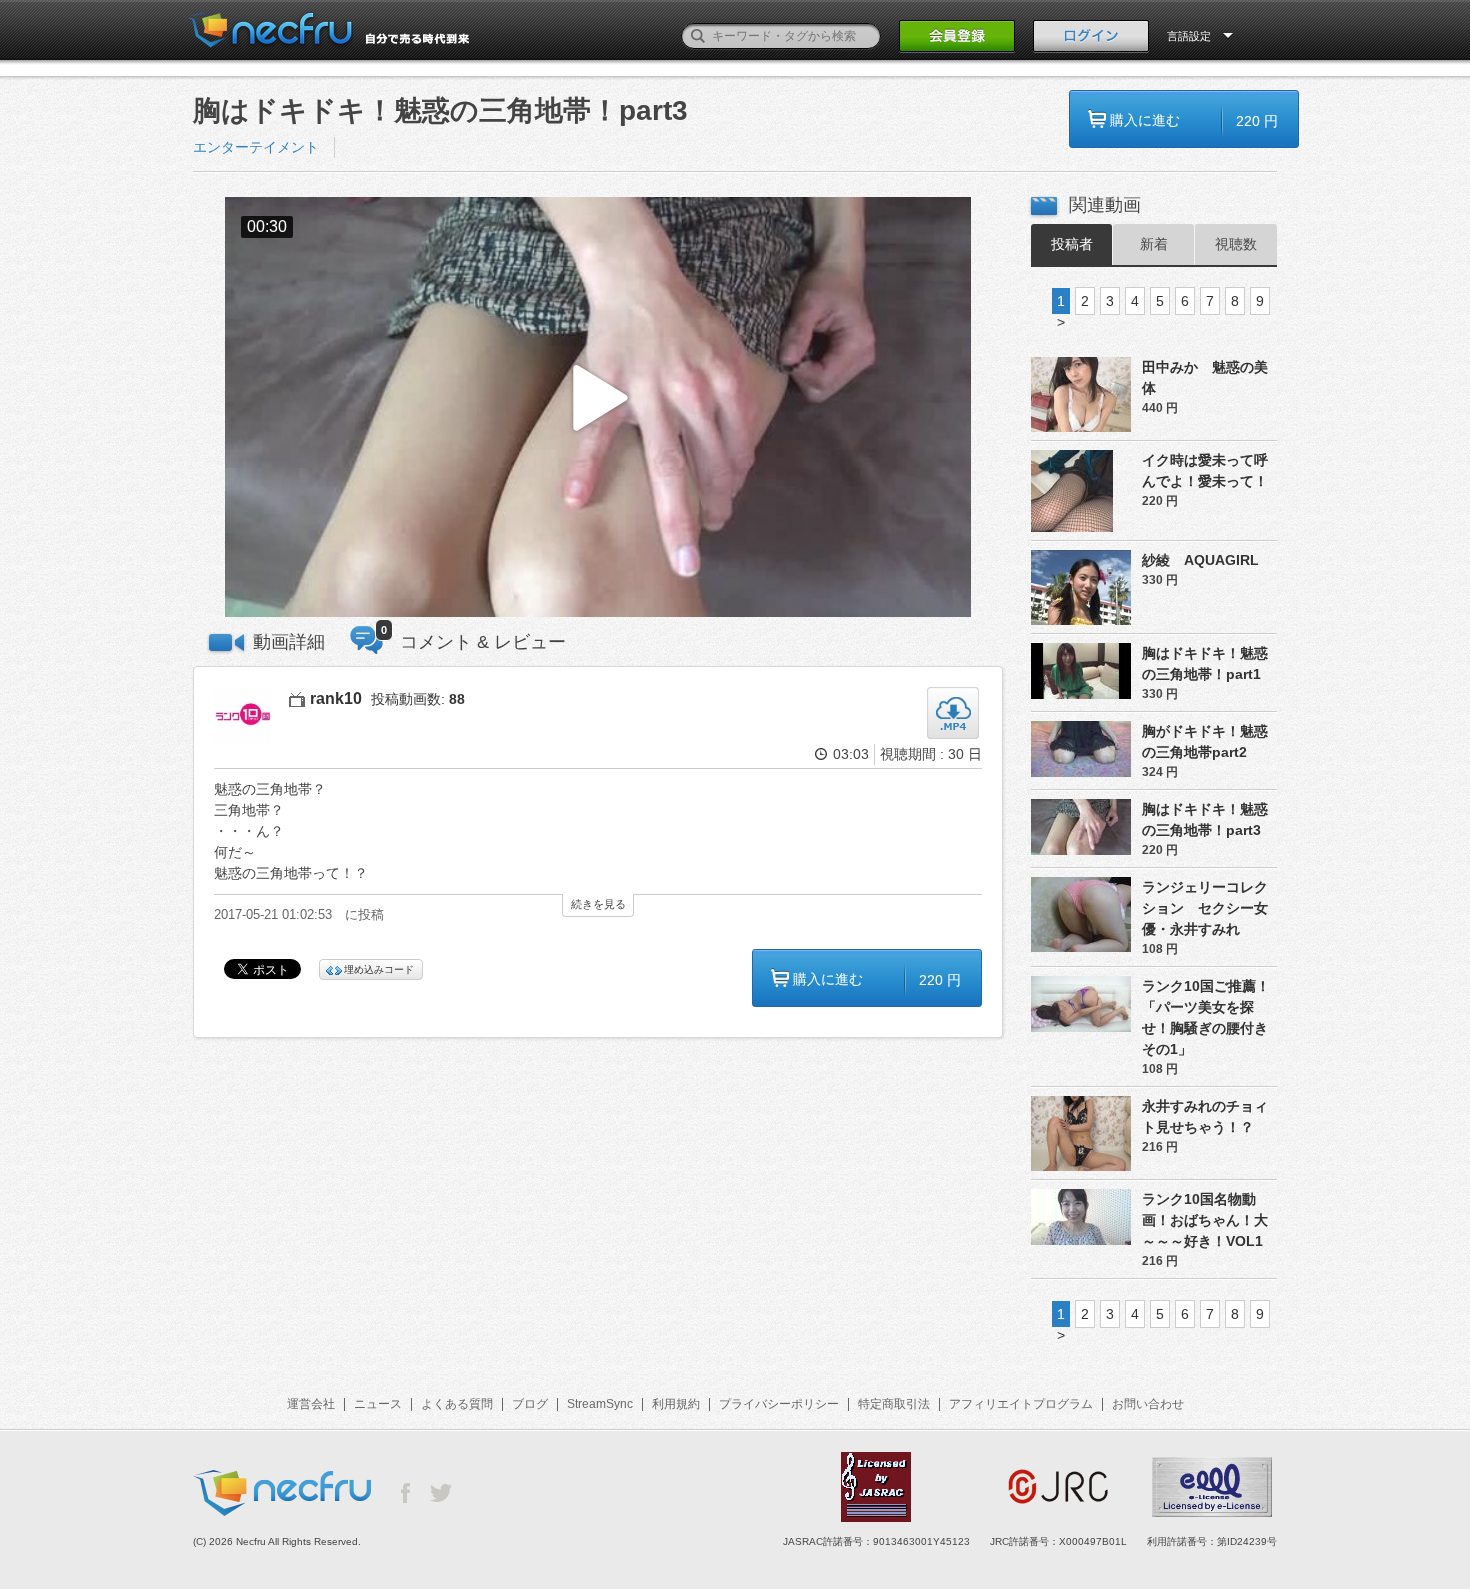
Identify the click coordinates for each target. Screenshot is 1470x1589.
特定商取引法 (894, 1404)
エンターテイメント (256, 147)
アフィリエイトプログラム (1021, 1404)
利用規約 (676, 1404)
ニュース (378, 1404)
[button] (598, 407)
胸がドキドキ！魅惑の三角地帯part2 (1205, 741)
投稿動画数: (418, 699)
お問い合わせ (1148, 1404)
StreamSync (600, 1404)
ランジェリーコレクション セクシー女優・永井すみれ (1205, 908)
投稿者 (1072, 244)
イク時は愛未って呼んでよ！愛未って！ (1205, 470)
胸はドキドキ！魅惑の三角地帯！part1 (1205, 663)
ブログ (530, 1404)
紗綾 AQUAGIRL (1200, 560)
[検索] (698, 36)
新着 (1154, 244)
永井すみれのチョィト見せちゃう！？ (1205, 1116)
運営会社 (311, 1404)
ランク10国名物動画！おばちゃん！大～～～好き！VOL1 (1205, 1220)
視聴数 (1236, 244)
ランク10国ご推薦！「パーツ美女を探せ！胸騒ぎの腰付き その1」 (1209, 1017)
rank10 (336, 698)
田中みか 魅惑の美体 (1205, 377)
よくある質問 (457, 1404)
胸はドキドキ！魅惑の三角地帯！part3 (1205, 819)
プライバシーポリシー (779, 1404)
